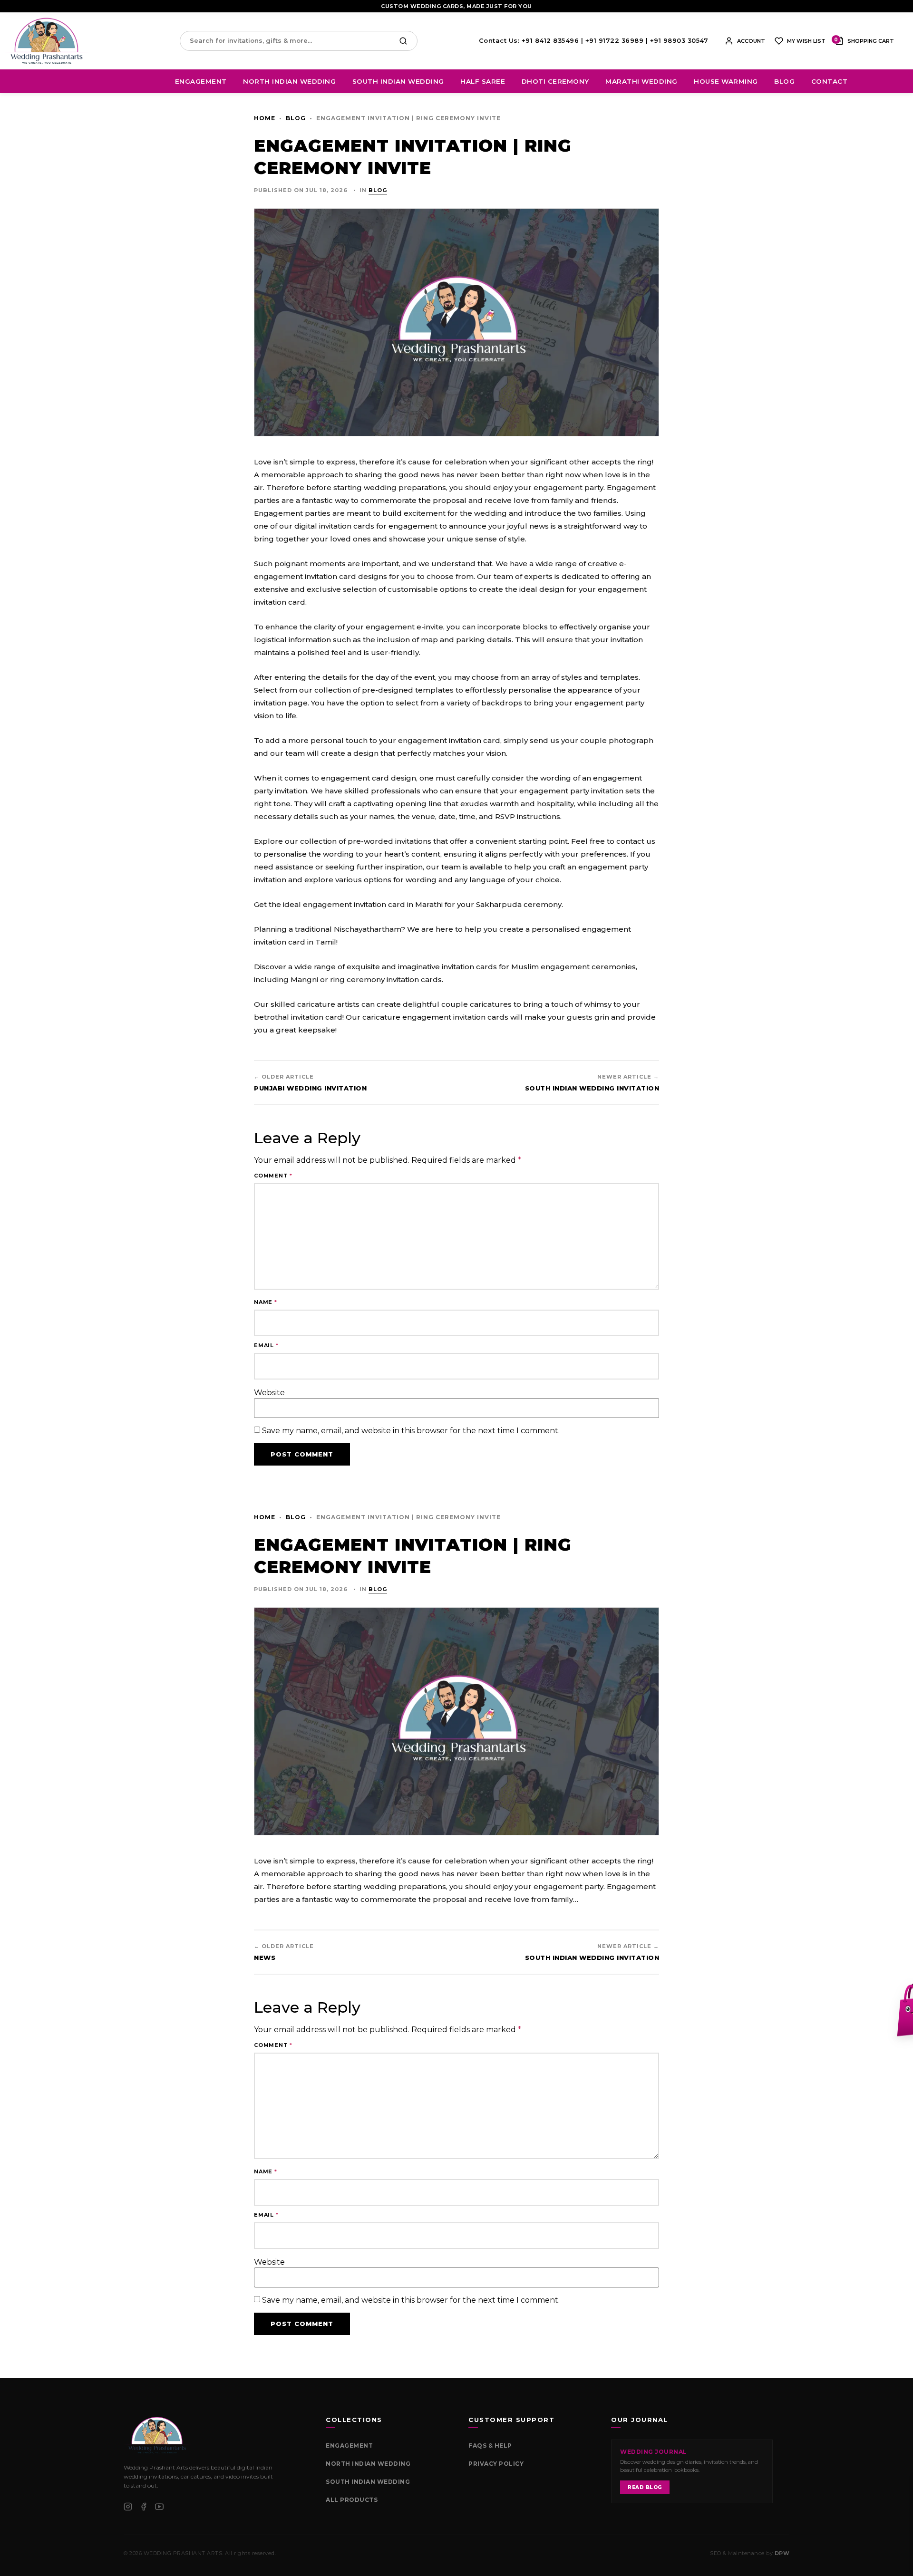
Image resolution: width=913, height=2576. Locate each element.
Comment (273, 1176)
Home (265, 118)
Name (266, 1302)
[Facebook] (144, 2507)
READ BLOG (645, 2487)
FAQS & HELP (490, 2446)
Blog (784, 81)
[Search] (406, 41)
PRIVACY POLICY (496, 2464)
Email (266, 1346)
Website (269, 1393)
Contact (830, 81)
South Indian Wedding (398, 81)
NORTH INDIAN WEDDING (368, 2464)
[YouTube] (159, 2507)
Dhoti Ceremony (555, 81)
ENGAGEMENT (349, 2446)
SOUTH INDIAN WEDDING (368, 2482)
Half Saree (483, 81)
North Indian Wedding (289, 81)
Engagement (201, 81)
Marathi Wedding (641, 81)
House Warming (726, 81)
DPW (782, 2553)
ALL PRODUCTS (352, 2500)
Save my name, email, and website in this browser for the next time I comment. (411, 1431)
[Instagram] (128, 2507)
